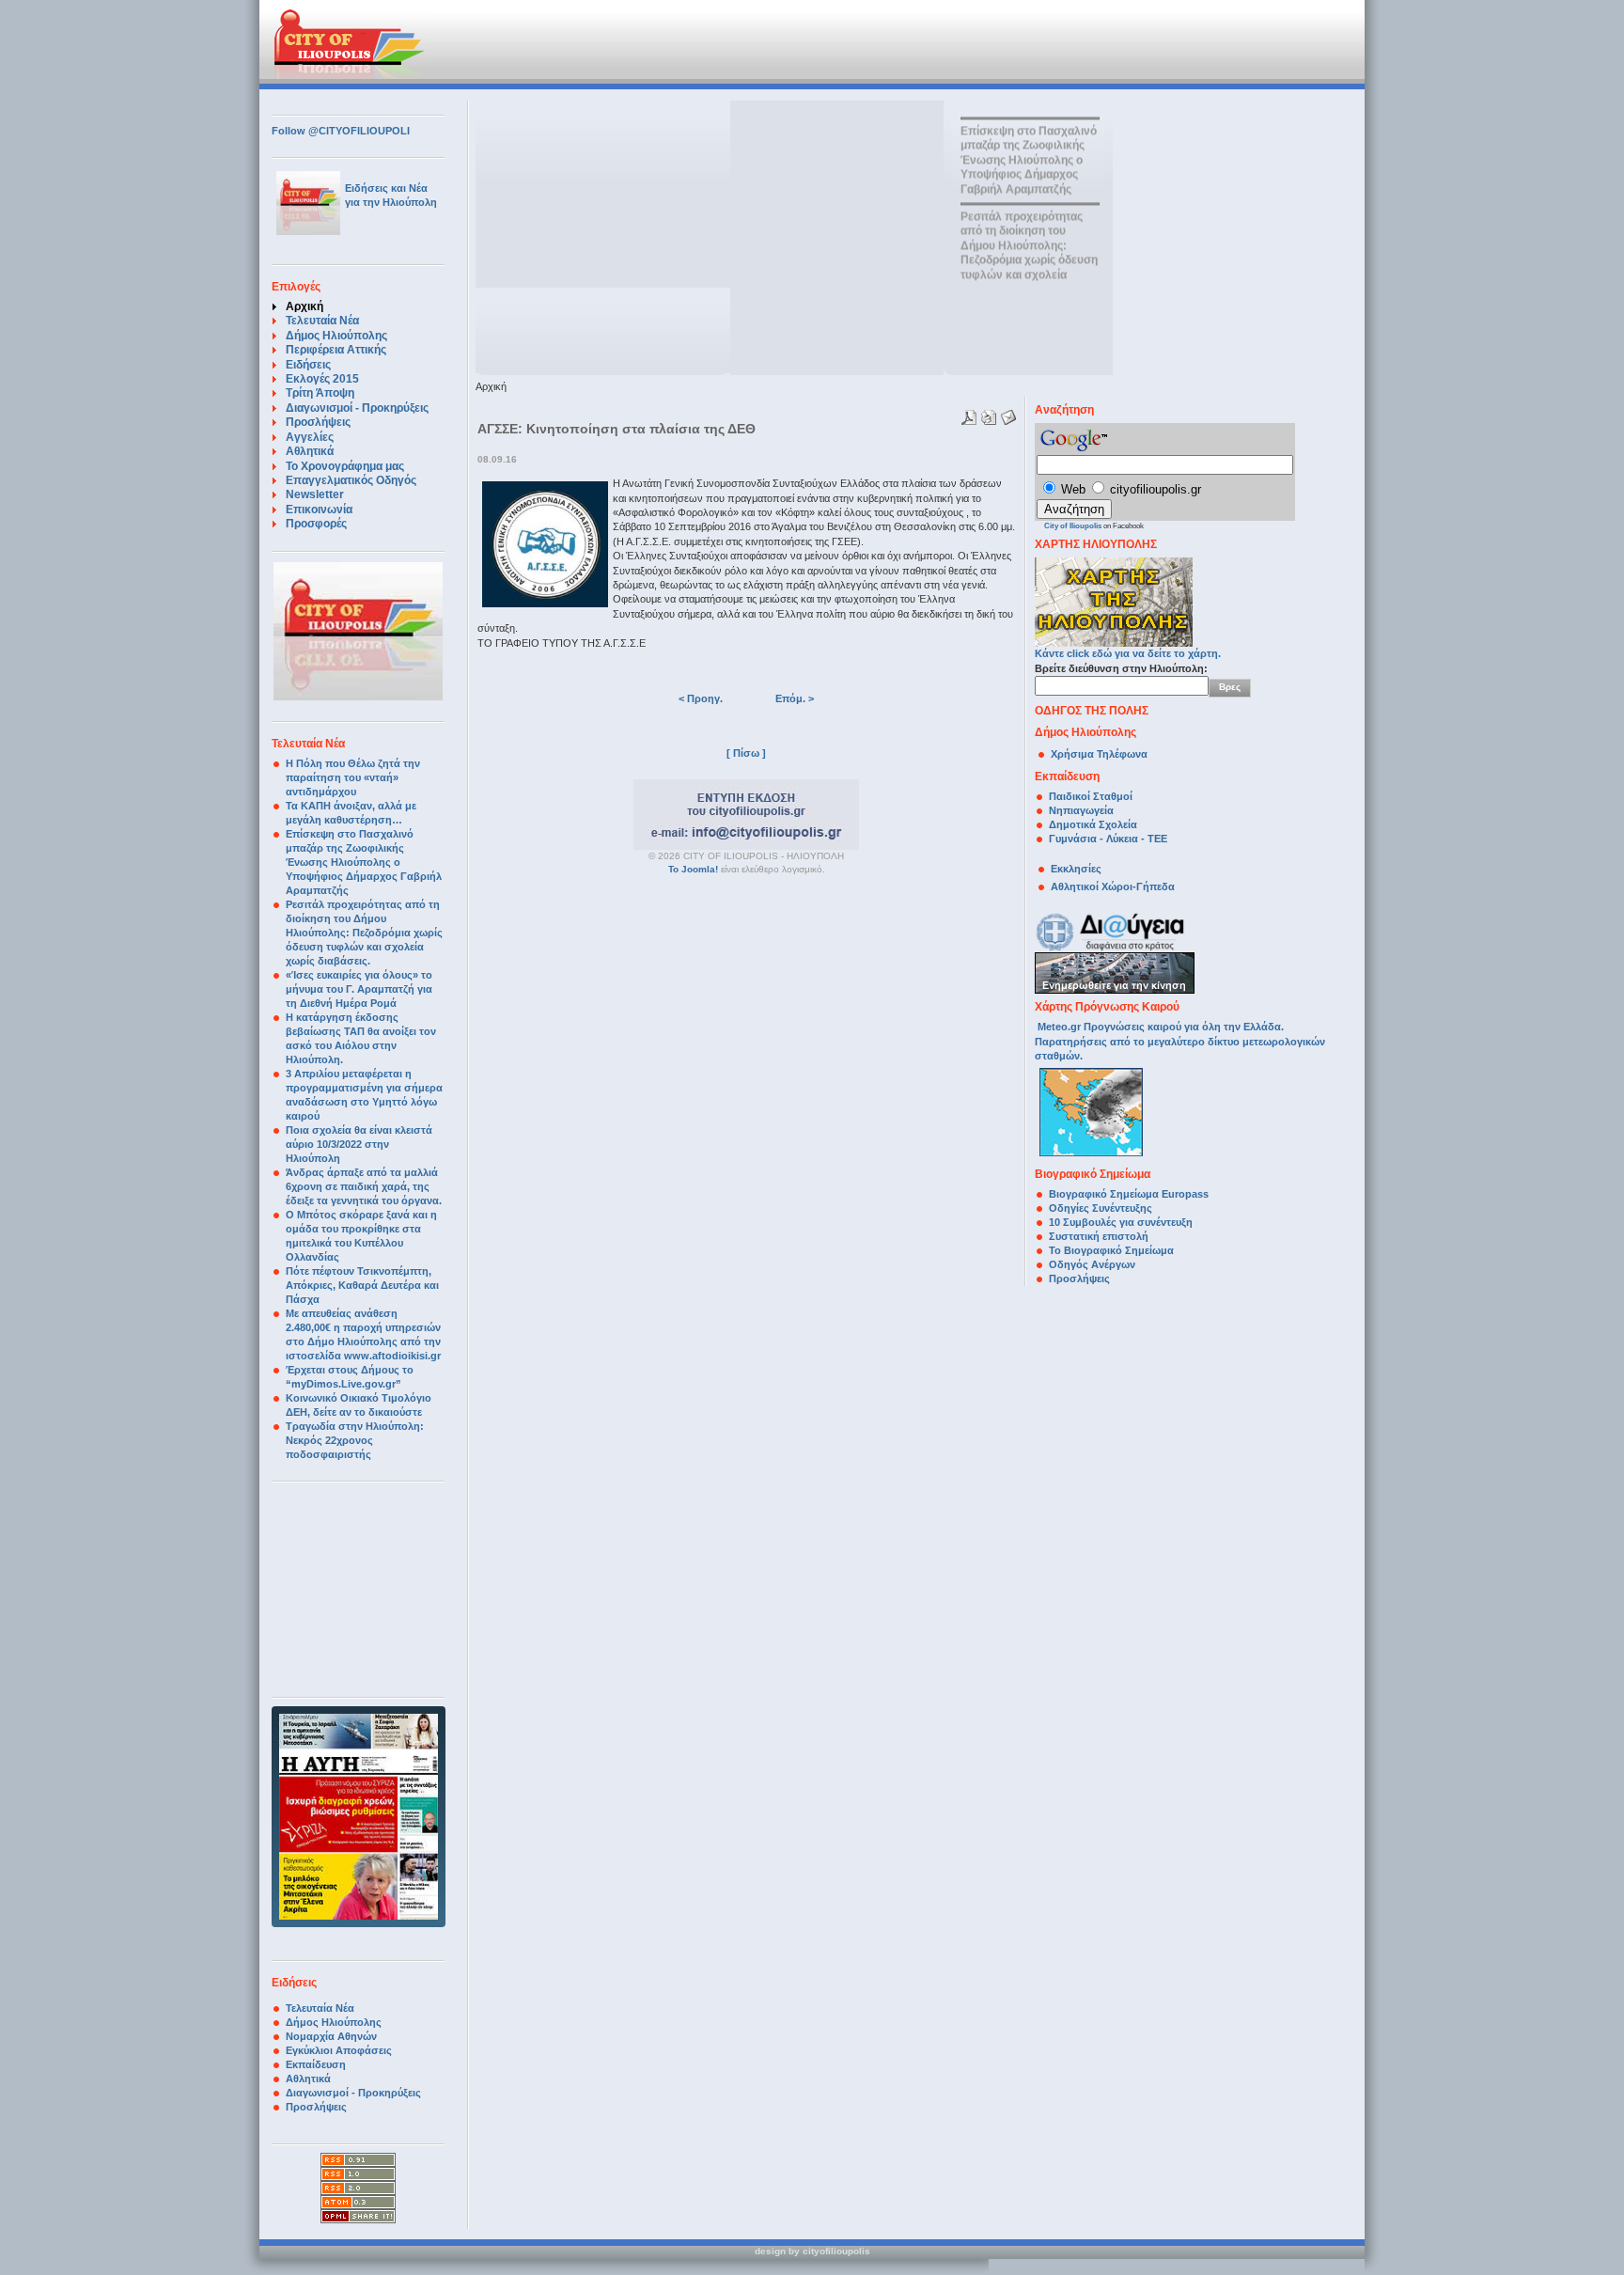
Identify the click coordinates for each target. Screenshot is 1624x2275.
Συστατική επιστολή (1099, 1236)
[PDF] (967, 414)
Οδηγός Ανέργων (1092, 1264)
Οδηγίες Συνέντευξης (1101, 1208)
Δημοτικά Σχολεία (1093, 824)
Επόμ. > (795, 698)
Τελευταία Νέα (322, 321)
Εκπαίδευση (316, 2064)
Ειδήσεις (308, 365)
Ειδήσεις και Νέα (386, 188)
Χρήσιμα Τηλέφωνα (1099, 754)
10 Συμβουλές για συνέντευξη (1122, 1222)
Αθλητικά (310, 451)
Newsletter (315, 494)
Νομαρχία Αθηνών (331, 2036)
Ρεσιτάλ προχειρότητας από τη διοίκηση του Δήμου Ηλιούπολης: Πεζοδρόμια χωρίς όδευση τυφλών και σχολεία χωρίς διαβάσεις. (364, 933)
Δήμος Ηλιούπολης (336, 336)
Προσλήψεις (318, 422)
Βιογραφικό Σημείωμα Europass (1129, 1194)
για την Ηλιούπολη (391, 202)
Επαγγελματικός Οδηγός (351, 480)
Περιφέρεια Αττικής (336, 350)
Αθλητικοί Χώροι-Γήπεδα (1113, 886)
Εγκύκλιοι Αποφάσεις (339, 2050)
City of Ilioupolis (1073, 526)
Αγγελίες (310, 437)
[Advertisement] (708, 42)
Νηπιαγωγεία (1081, 810)
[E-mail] (1006, 414)
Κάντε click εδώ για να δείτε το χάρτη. (1128, 653)
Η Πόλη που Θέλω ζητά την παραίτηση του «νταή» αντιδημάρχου (353, 777)
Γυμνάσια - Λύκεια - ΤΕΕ (1108, 839)
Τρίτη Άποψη (320, 393)
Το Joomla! (693, 869)
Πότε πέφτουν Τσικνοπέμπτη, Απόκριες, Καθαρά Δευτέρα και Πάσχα (362, 1285)
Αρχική (304, 306)
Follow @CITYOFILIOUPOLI (341, 131)
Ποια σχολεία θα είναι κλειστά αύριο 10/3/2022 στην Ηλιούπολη (359, 1144)
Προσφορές (316, 524)
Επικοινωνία (319, 510)
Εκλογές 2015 (322, 379)
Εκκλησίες (1076, 869)
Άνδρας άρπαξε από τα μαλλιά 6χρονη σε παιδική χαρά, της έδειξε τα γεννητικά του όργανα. (364, 1186)
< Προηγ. (701, 698)
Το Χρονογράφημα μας (345, 466)
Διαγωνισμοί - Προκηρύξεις (357, 408)
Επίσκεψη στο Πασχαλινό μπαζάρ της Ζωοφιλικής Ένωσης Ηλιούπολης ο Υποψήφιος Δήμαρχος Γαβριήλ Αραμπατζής (364, 862)
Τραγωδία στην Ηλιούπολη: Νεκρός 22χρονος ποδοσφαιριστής (355, 1440)
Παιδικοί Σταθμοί (1091, 796)
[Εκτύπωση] (986, 414)
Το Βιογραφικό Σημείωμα (1111, 1250)
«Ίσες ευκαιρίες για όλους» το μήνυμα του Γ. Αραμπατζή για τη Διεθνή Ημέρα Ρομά (359, 989)
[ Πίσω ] (746, 753)
